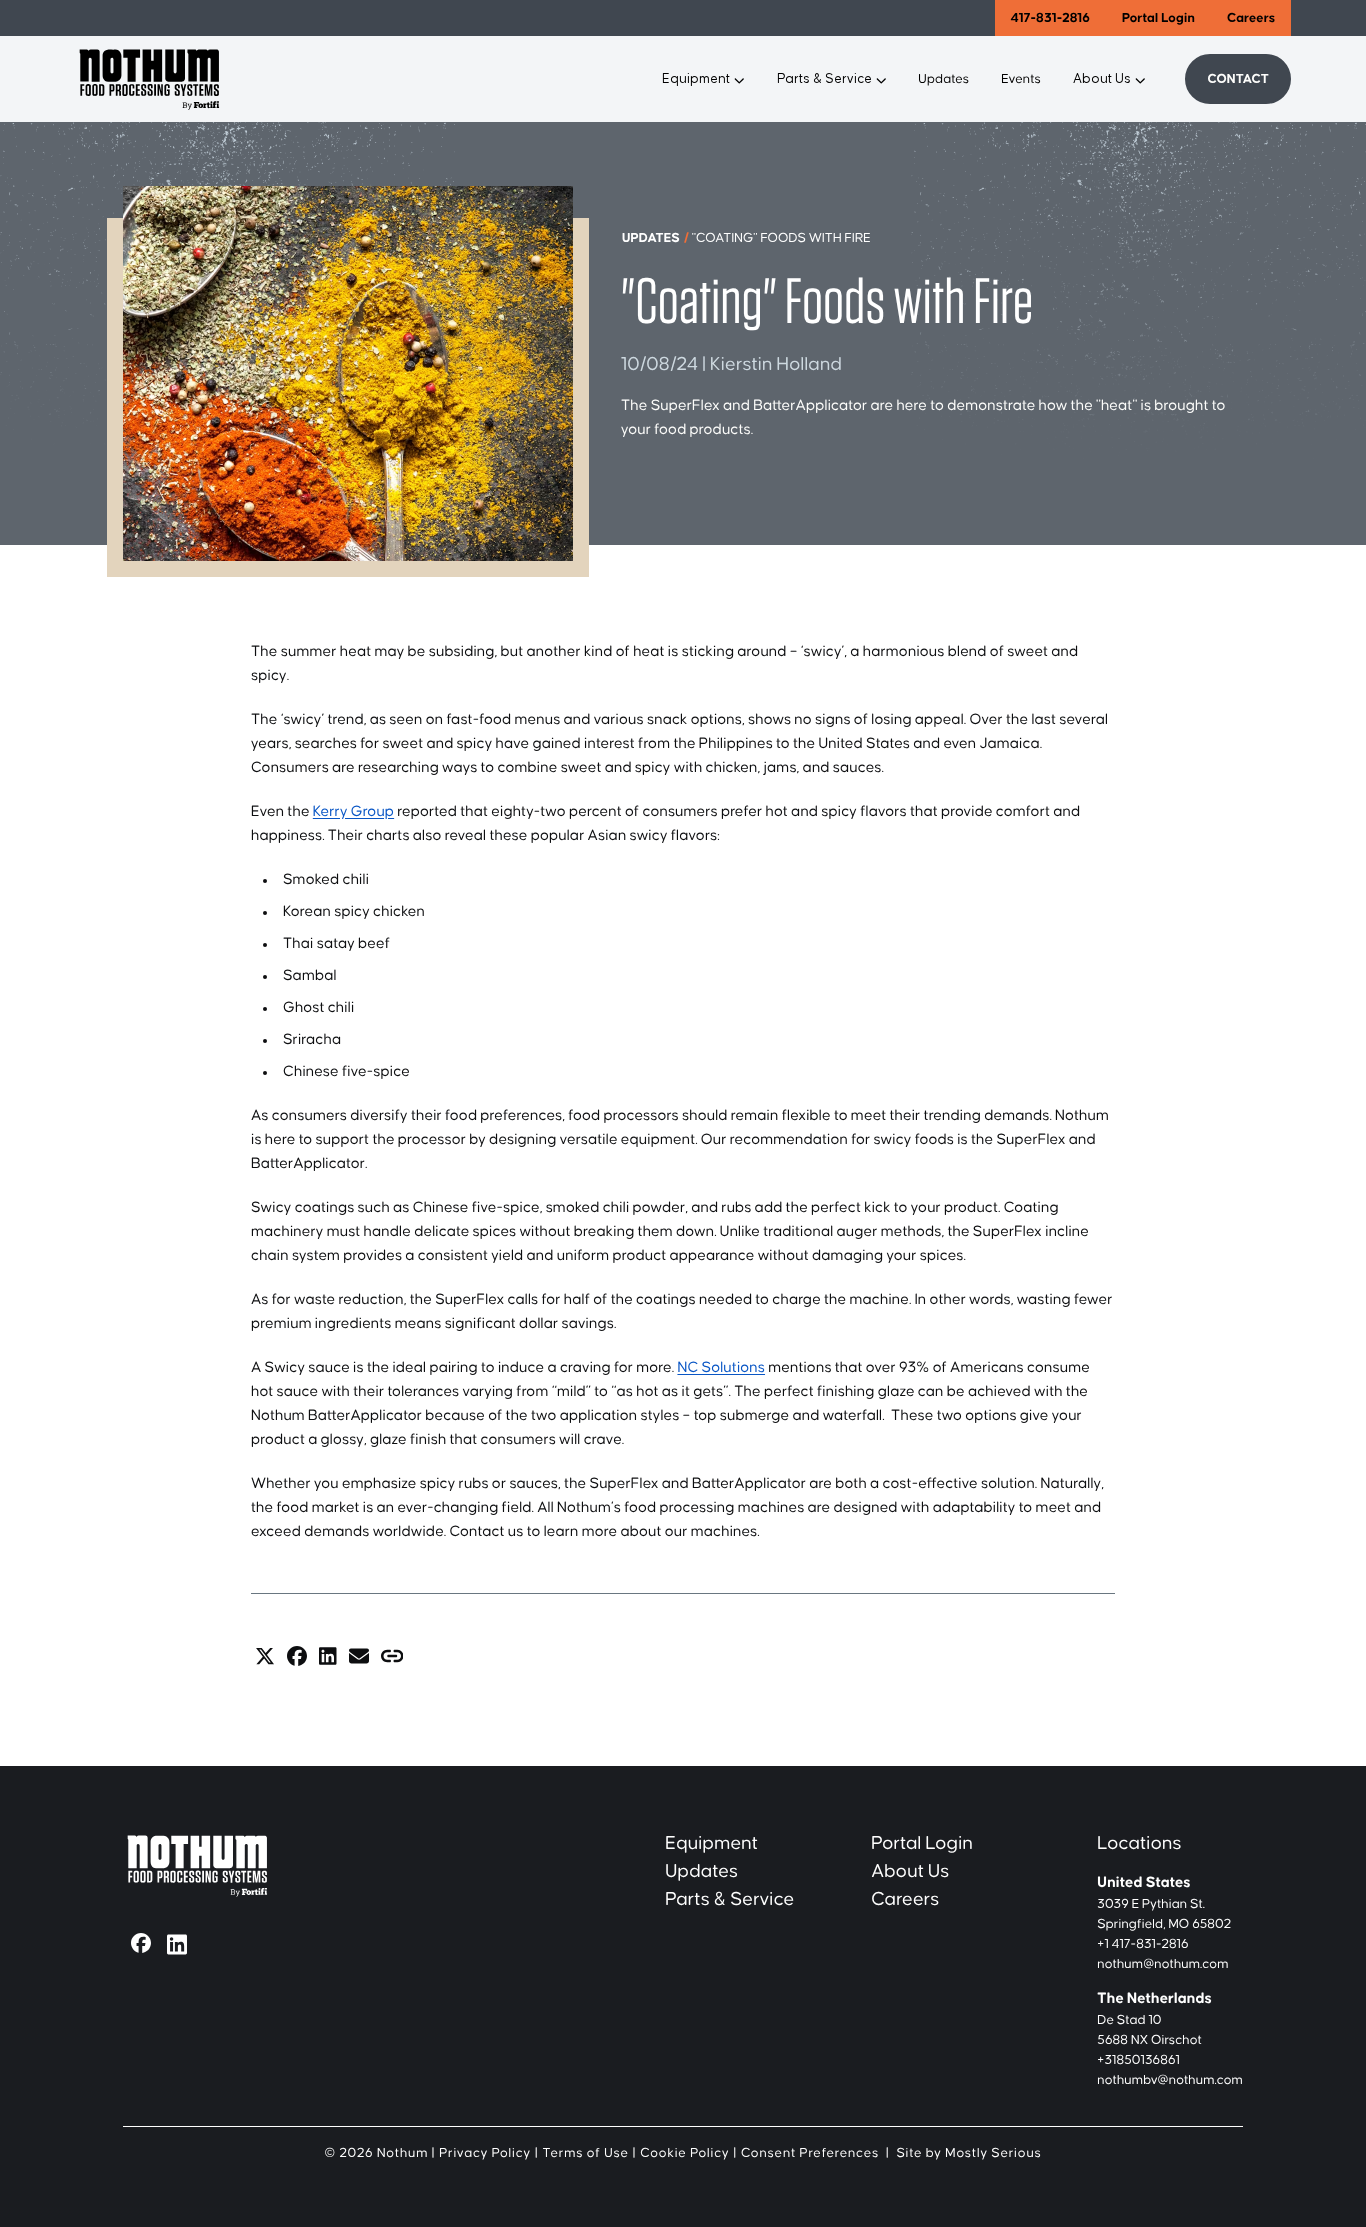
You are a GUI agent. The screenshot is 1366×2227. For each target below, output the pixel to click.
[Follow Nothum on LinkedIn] (177, 1943)
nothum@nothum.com (1162, 1964)
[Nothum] (277, 79)
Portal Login (1158, 18)
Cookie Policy (684, 2153)
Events (1021, 79)
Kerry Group (353, 812)
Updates (943, 79)
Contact (1238, 79)
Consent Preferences (810, 2153)
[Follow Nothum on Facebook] (141, 1943)
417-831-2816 (1050, 18)
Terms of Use (585, 2153)
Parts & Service (824, 79)
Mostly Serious (993, 2153)
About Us (1102, 79)
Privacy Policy (485, 2153)
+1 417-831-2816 (1142, 1944)
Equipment (696, 79)
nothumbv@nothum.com (1170, 2080)
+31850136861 (1138, 2060)
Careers (1251, 18)
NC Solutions (721, 1368)
